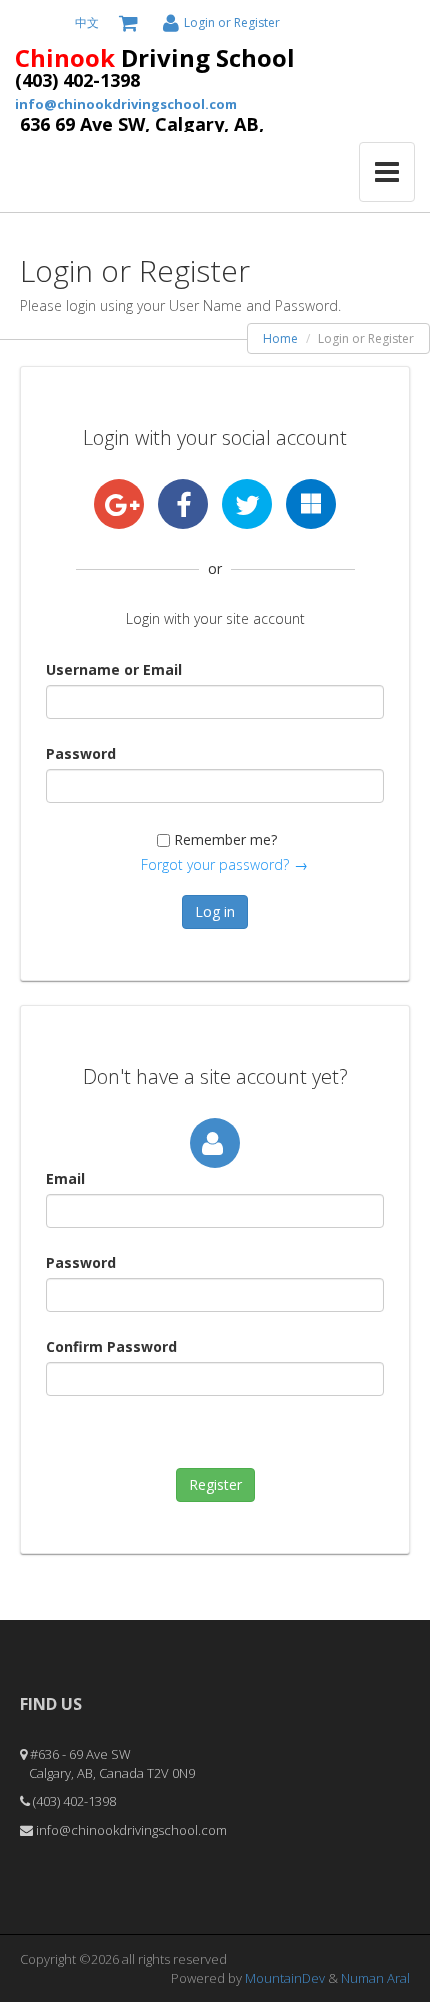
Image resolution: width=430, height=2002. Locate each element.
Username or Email (114, 669)
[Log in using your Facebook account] (183, 504)
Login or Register (232, 22)
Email (65, 1178)
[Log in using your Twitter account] (247, 504)
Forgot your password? (215, 864)
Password (81, 753)
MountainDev (286, 1978)
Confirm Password (111, 1346)
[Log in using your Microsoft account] (311, 504)
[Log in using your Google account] (119, 504)
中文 (87, 22)
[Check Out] (131, 23)
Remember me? (225, 839)
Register (215, 1484)
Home (280, 338)
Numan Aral (375, 1978)
